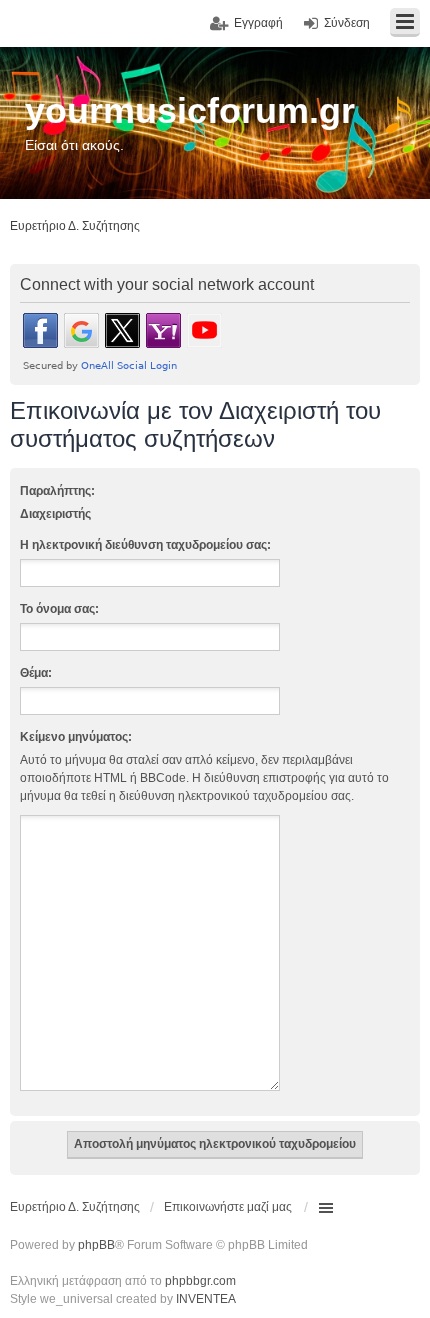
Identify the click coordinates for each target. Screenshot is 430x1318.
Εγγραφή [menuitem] (258, 23)
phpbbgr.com (200, 1281)
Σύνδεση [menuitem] (347, 23)
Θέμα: (36, 673)
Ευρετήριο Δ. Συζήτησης (75, 1207)
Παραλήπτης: (57, 491)
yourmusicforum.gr (190, 110)
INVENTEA (206, 1299)
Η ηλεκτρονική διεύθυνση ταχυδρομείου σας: (145, 545)
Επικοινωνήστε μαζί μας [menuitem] (228, 1207)
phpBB (96, 1245)
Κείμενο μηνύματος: (76, 737)
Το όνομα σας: (59, 609)
